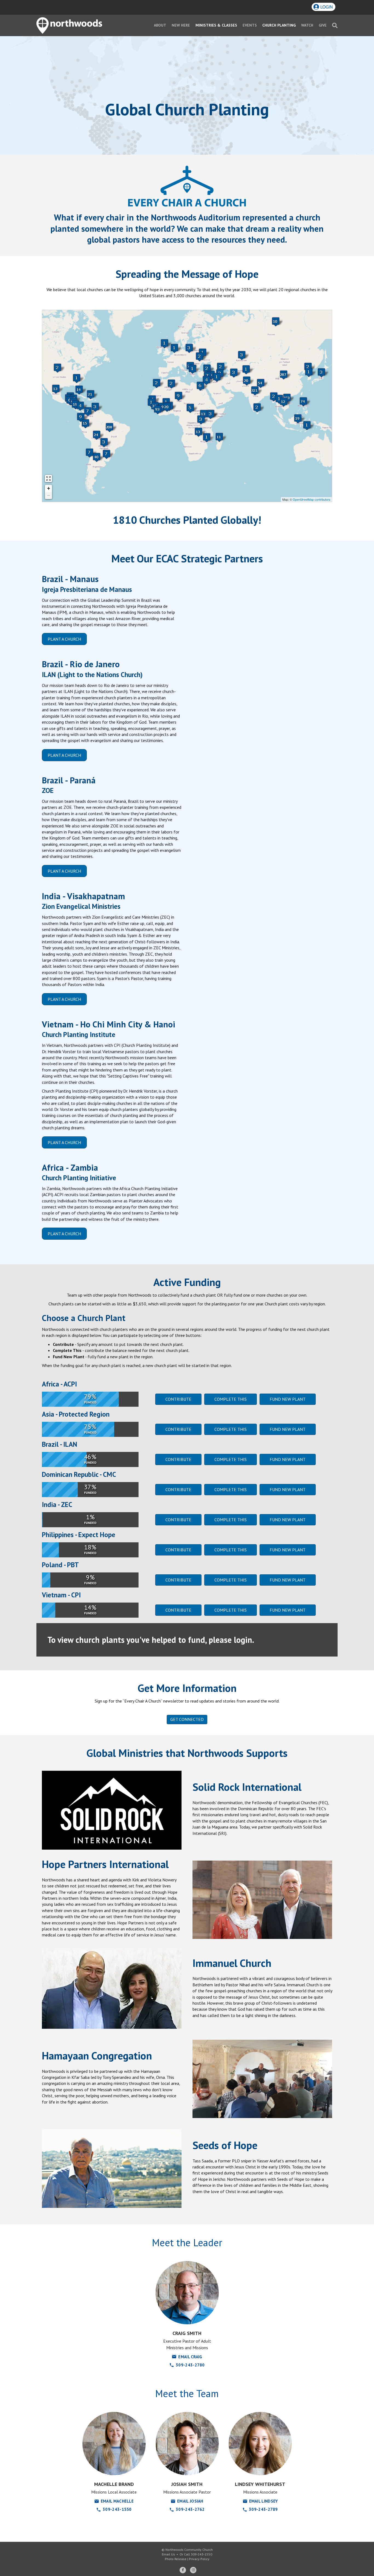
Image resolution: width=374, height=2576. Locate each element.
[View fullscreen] (48, 478)
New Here (181, 25)
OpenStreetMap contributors (312, 499)
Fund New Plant (288, 1399)
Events (250, 25)
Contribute (178, 1399)
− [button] (49, 495)
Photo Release (176, 2559)
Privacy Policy (199, 2559)
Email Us (168, 2554)
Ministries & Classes (216, 25)
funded (90, 1463)
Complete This (231, 1399)
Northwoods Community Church (189, 2550)
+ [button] (49, 488)
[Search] (333, 25)
